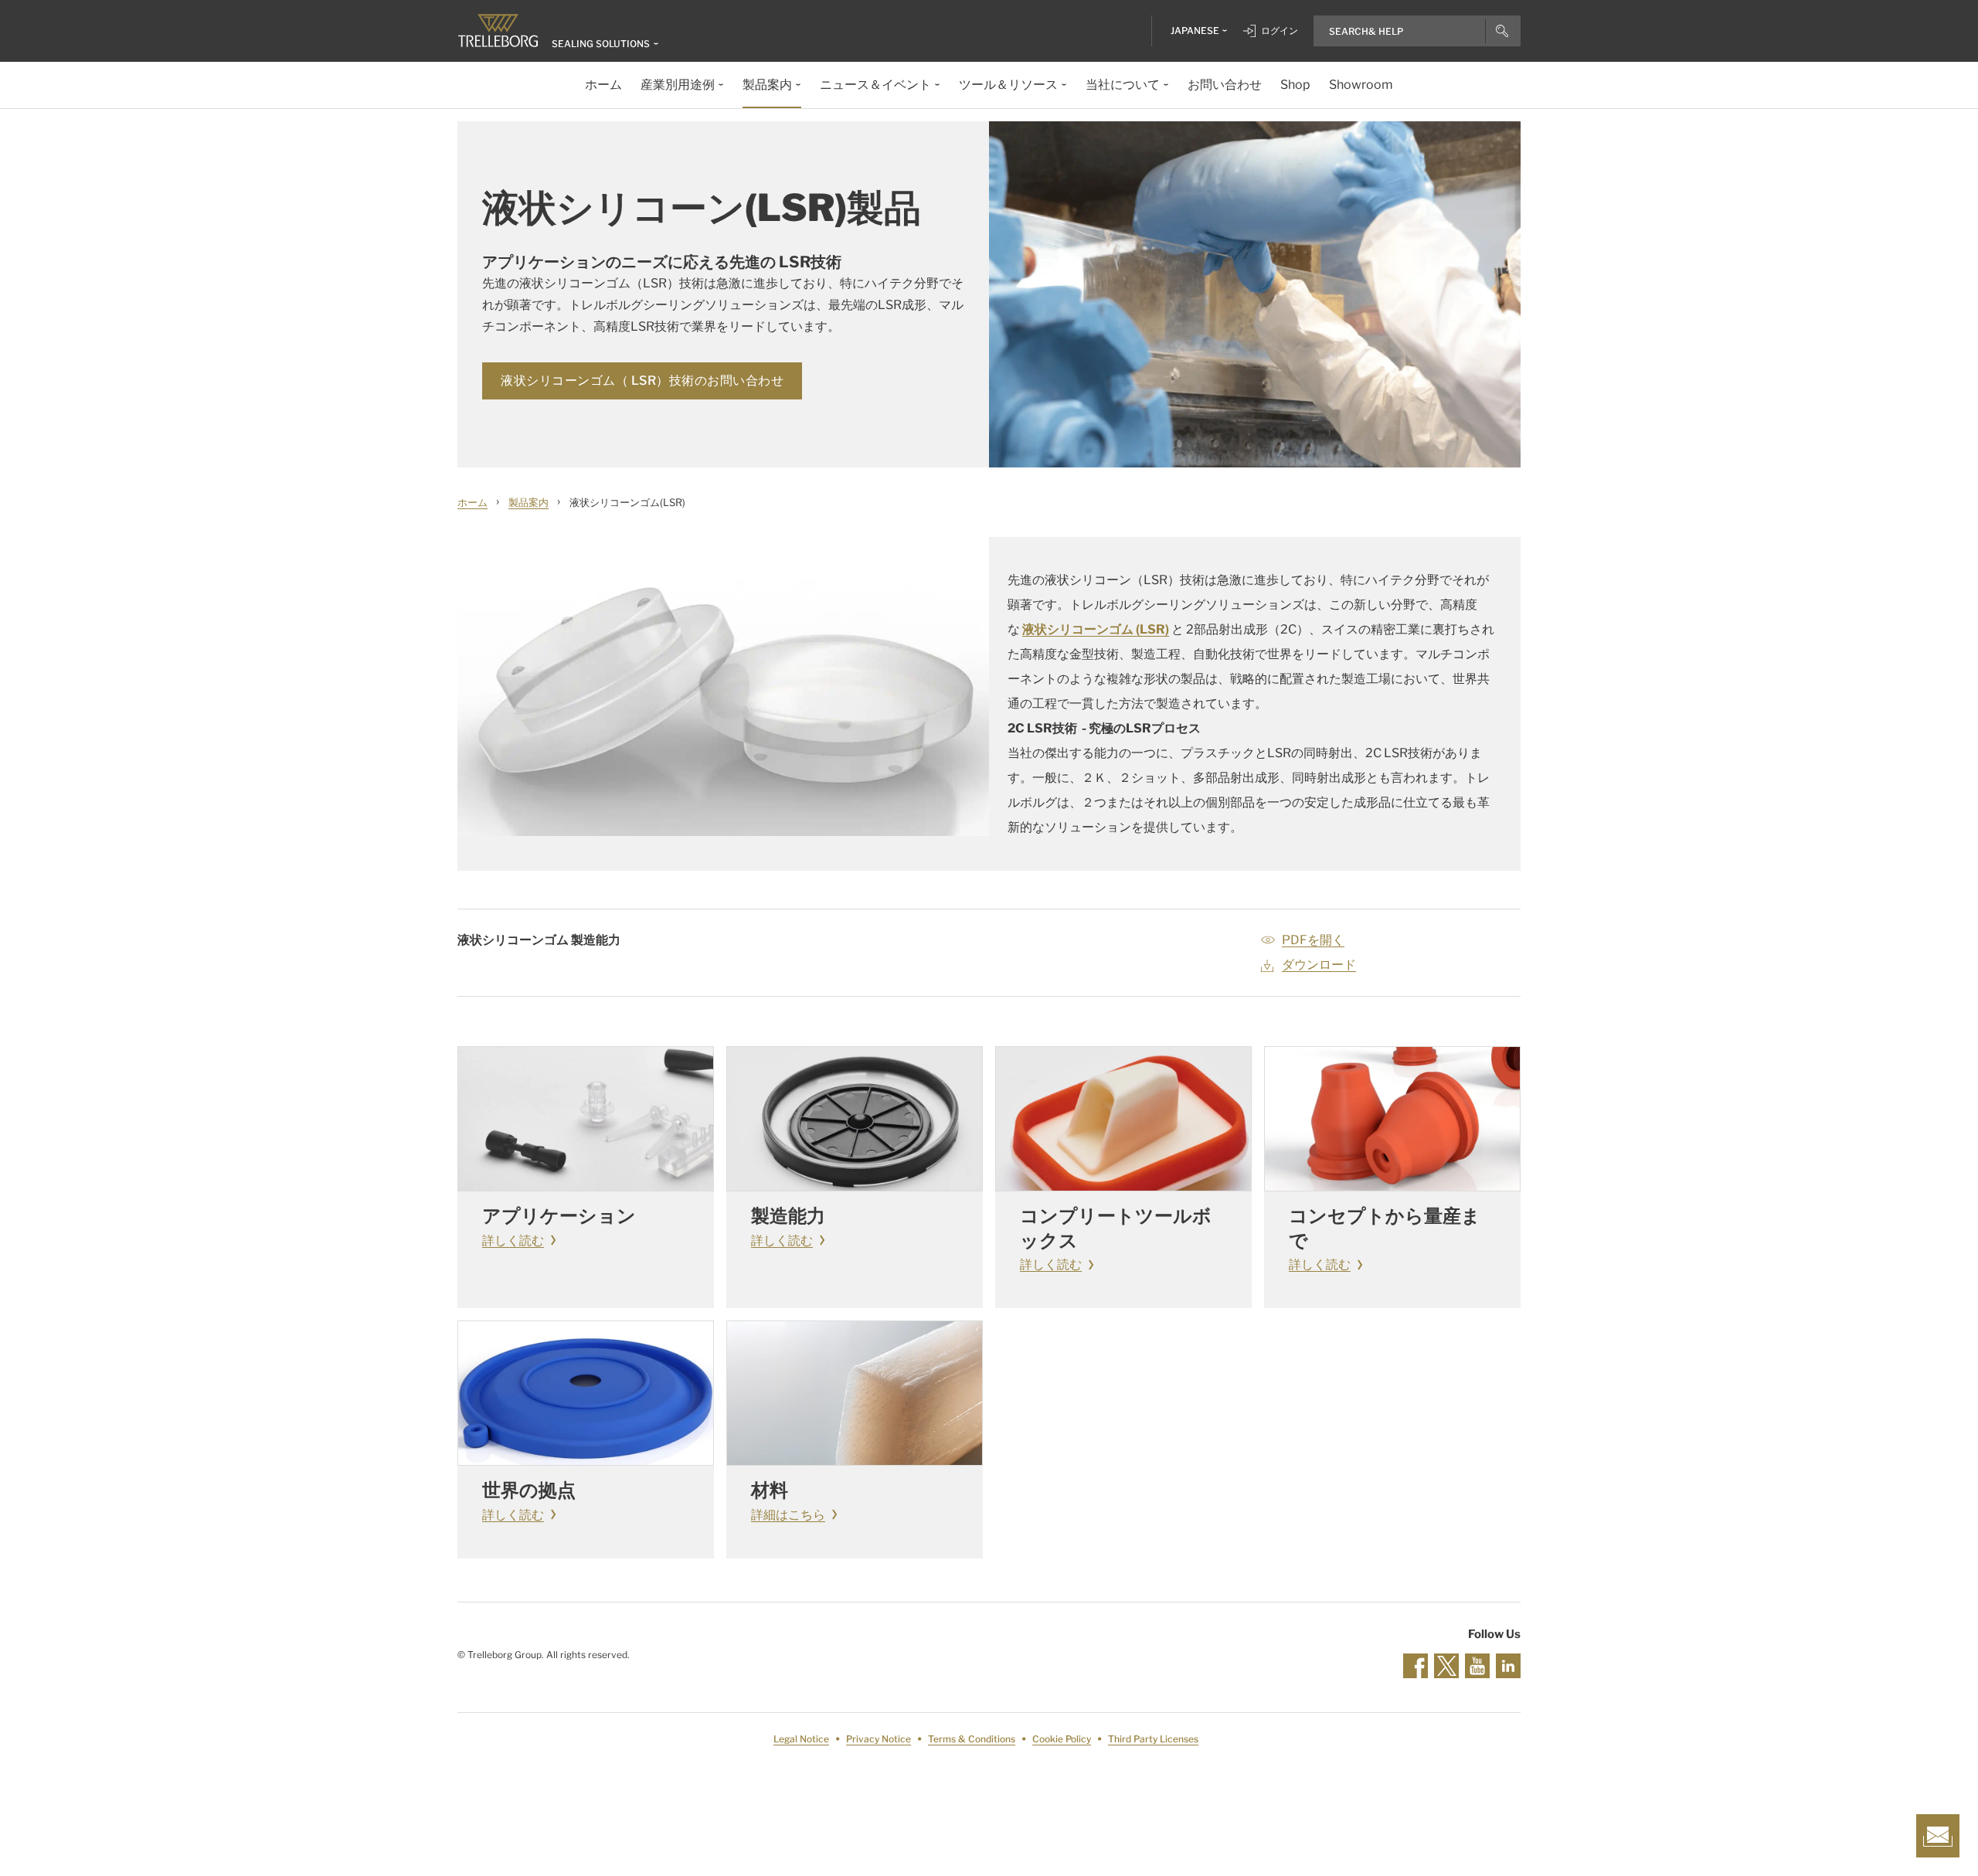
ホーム (472, 502)
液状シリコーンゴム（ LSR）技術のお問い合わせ (642, 381)
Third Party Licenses (1153, 1739)
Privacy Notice (879, 1739)
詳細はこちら (788, 1515)
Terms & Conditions (972, 1739)
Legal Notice (801, 1739)
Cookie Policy (1062, 1739)
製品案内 (528, 502)
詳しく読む (513, 1240)
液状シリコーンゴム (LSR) (1096, 629)
